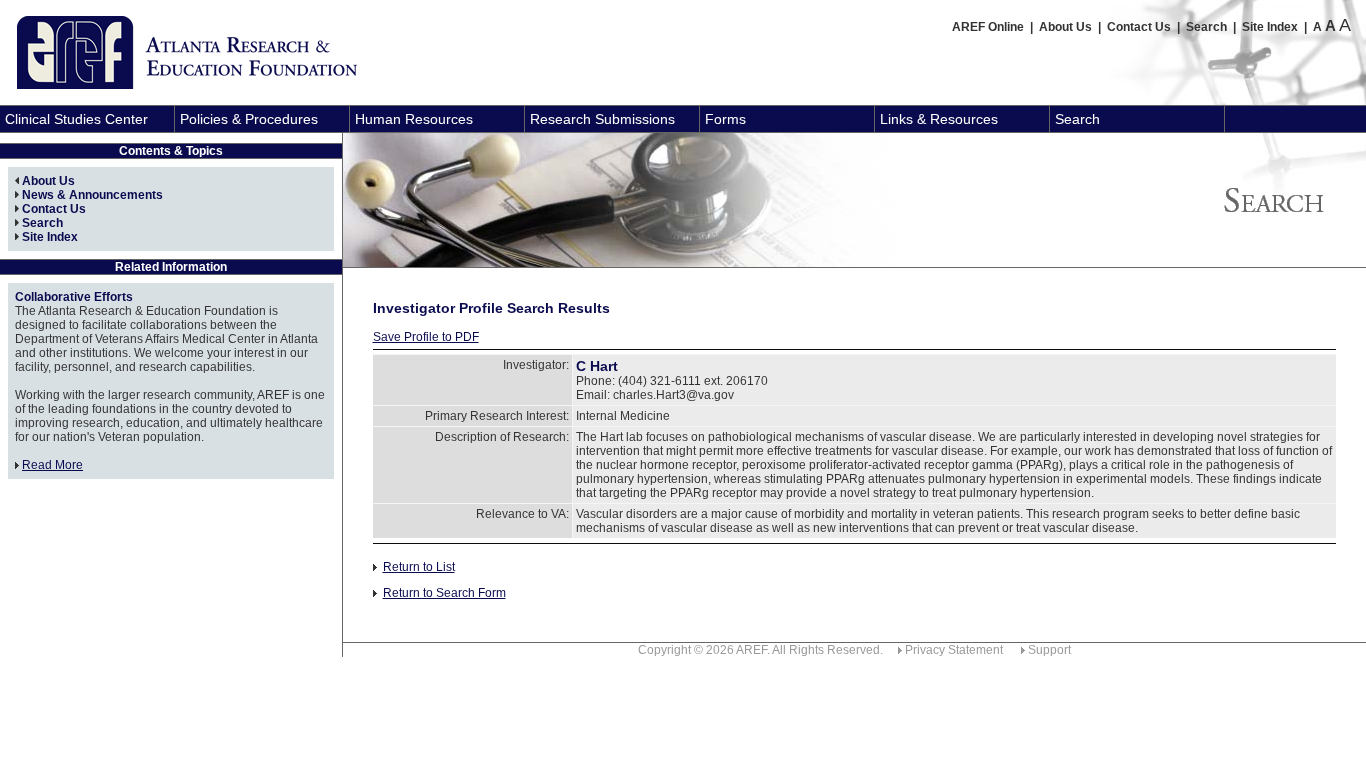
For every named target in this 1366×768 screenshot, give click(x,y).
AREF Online (988, 27)
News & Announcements (92, 195)
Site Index (1270, 27)
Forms (725, 119)
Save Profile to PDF (426, 337)
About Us (1065, 27)
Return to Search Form (444, 593)
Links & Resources (939, 119)
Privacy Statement (954, 650)
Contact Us (1139, 27)
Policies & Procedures (249, 119)
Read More (52, 465)
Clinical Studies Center (76, 119)
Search (1206, 27)
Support (1049, 650)
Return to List (419, 567)
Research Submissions (602, 119)
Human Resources (414, 119)
